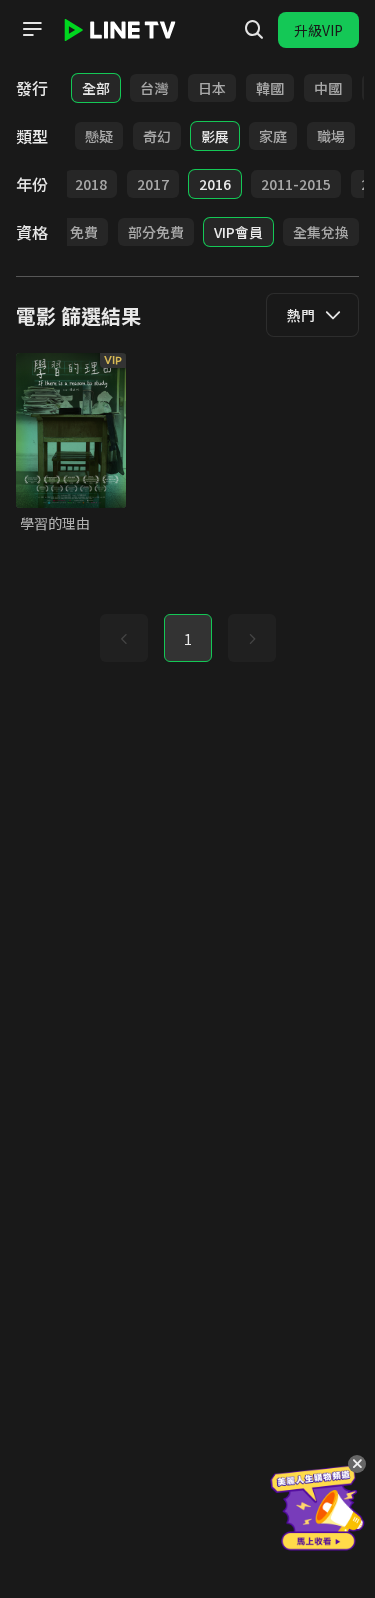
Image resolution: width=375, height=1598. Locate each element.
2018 (91, 184)
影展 (215, 136)
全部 (96, 88)
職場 (331, 136)
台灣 (154, 88)
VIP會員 (238, 232)
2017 (153, 184)
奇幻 (157, 136)
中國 (328, 88)
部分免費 (156, 232)
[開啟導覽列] (32, 29)
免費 (84, 232)
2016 (215, 184)
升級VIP (318, 30)
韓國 (270, 88)
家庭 (273, 136)
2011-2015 (296, 184)
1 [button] (188, 639)
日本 (212, 88)
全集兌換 (321, 232)
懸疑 (99, 136)
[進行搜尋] (254, 30)
